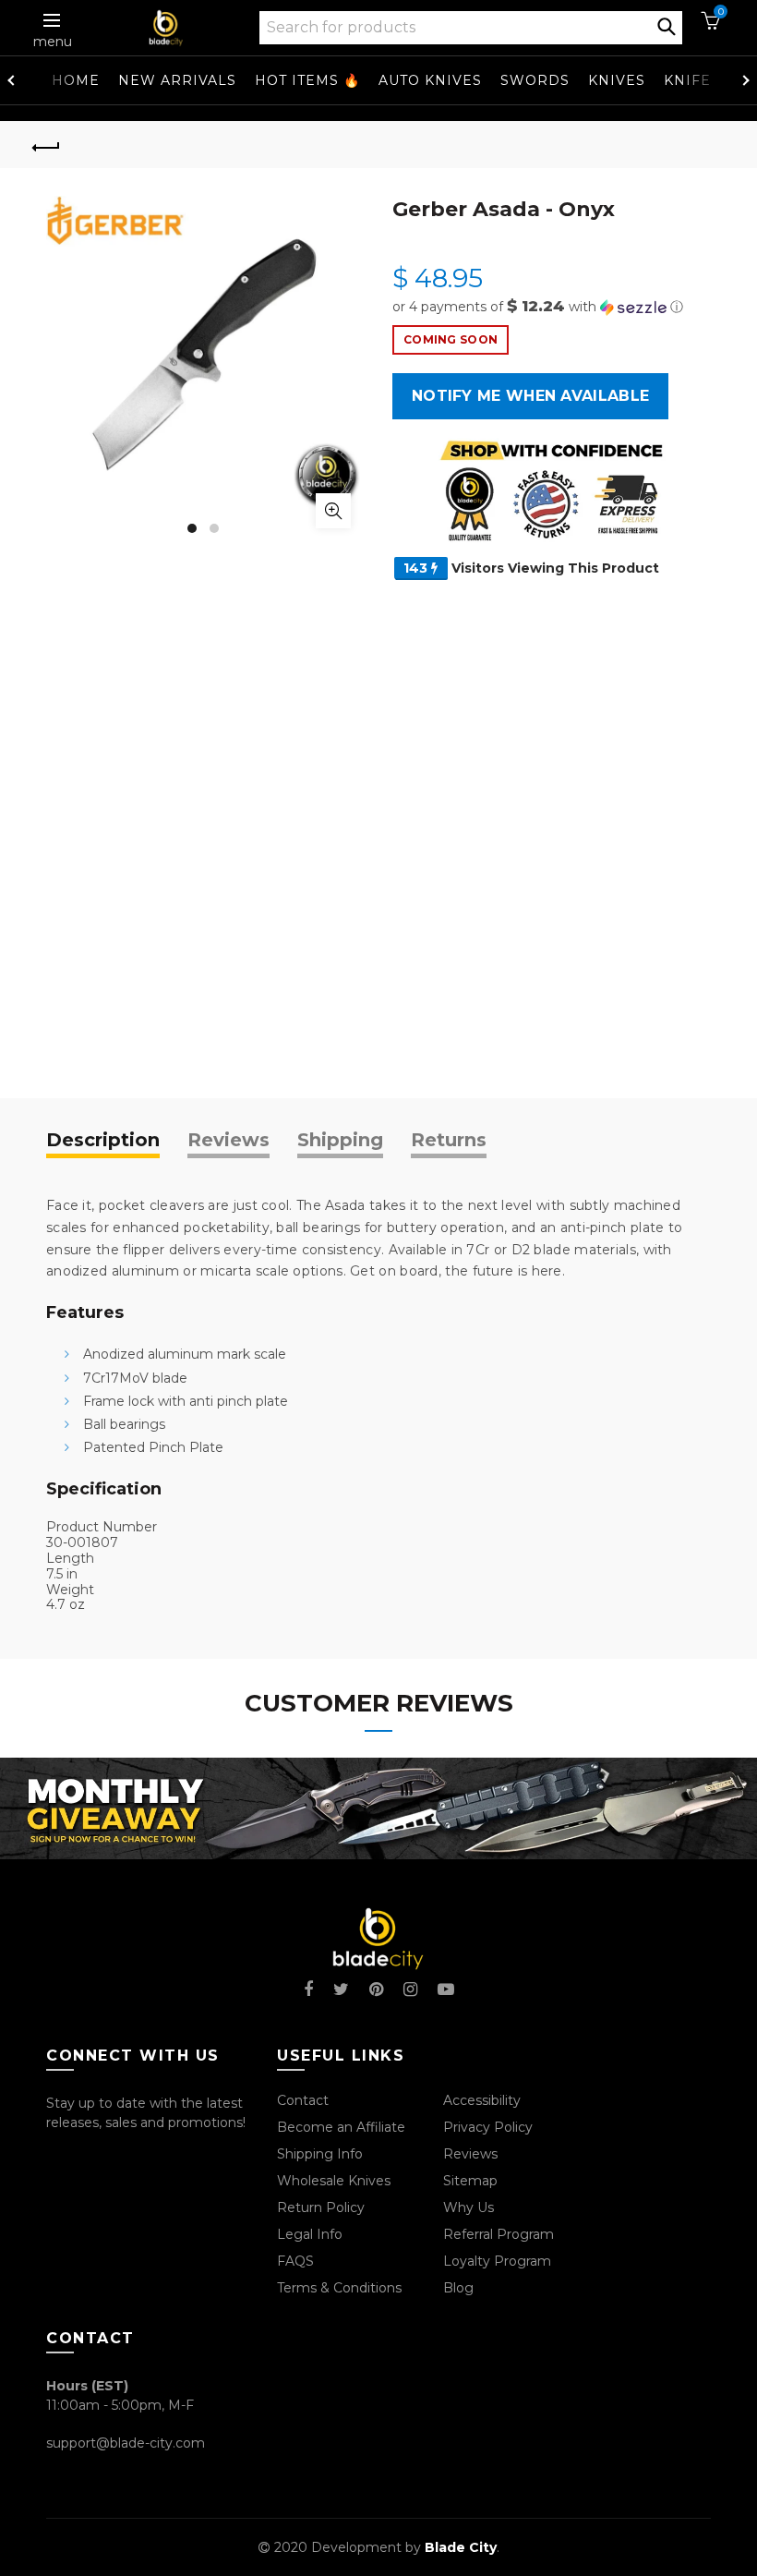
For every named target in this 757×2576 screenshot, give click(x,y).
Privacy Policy (488, 2127)
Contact (303, 2100)
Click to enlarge (333, 511)
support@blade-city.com (126, 2443)
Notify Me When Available (530, 396)
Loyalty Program (497, 2261)
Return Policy (321, 2207)
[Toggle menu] (53, 20)
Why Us (469, 2207)
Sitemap (470, 2181)
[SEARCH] (667, 25)
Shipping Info (320, 2154)
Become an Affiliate (341, 2127)
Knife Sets (708, 80)
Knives (617, 80)
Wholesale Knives (334, 2181)
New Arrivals (177, 80)
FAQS (295, 2261)
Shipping (340, 1140)
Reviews (228, 1140)
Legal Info (310, 2234)
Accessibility (482, 2100)
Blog (458, 2288)
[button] (552, 307)
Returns (449, 1140)
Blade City (461, 2547)
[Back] (47, 145)
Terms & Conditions (339, 2288)
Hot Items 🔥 (307, 80)
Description (103, 1140)
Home (76, 80)
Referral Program (499, 2234)
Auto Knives (430, 80)
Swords (535, 80)
